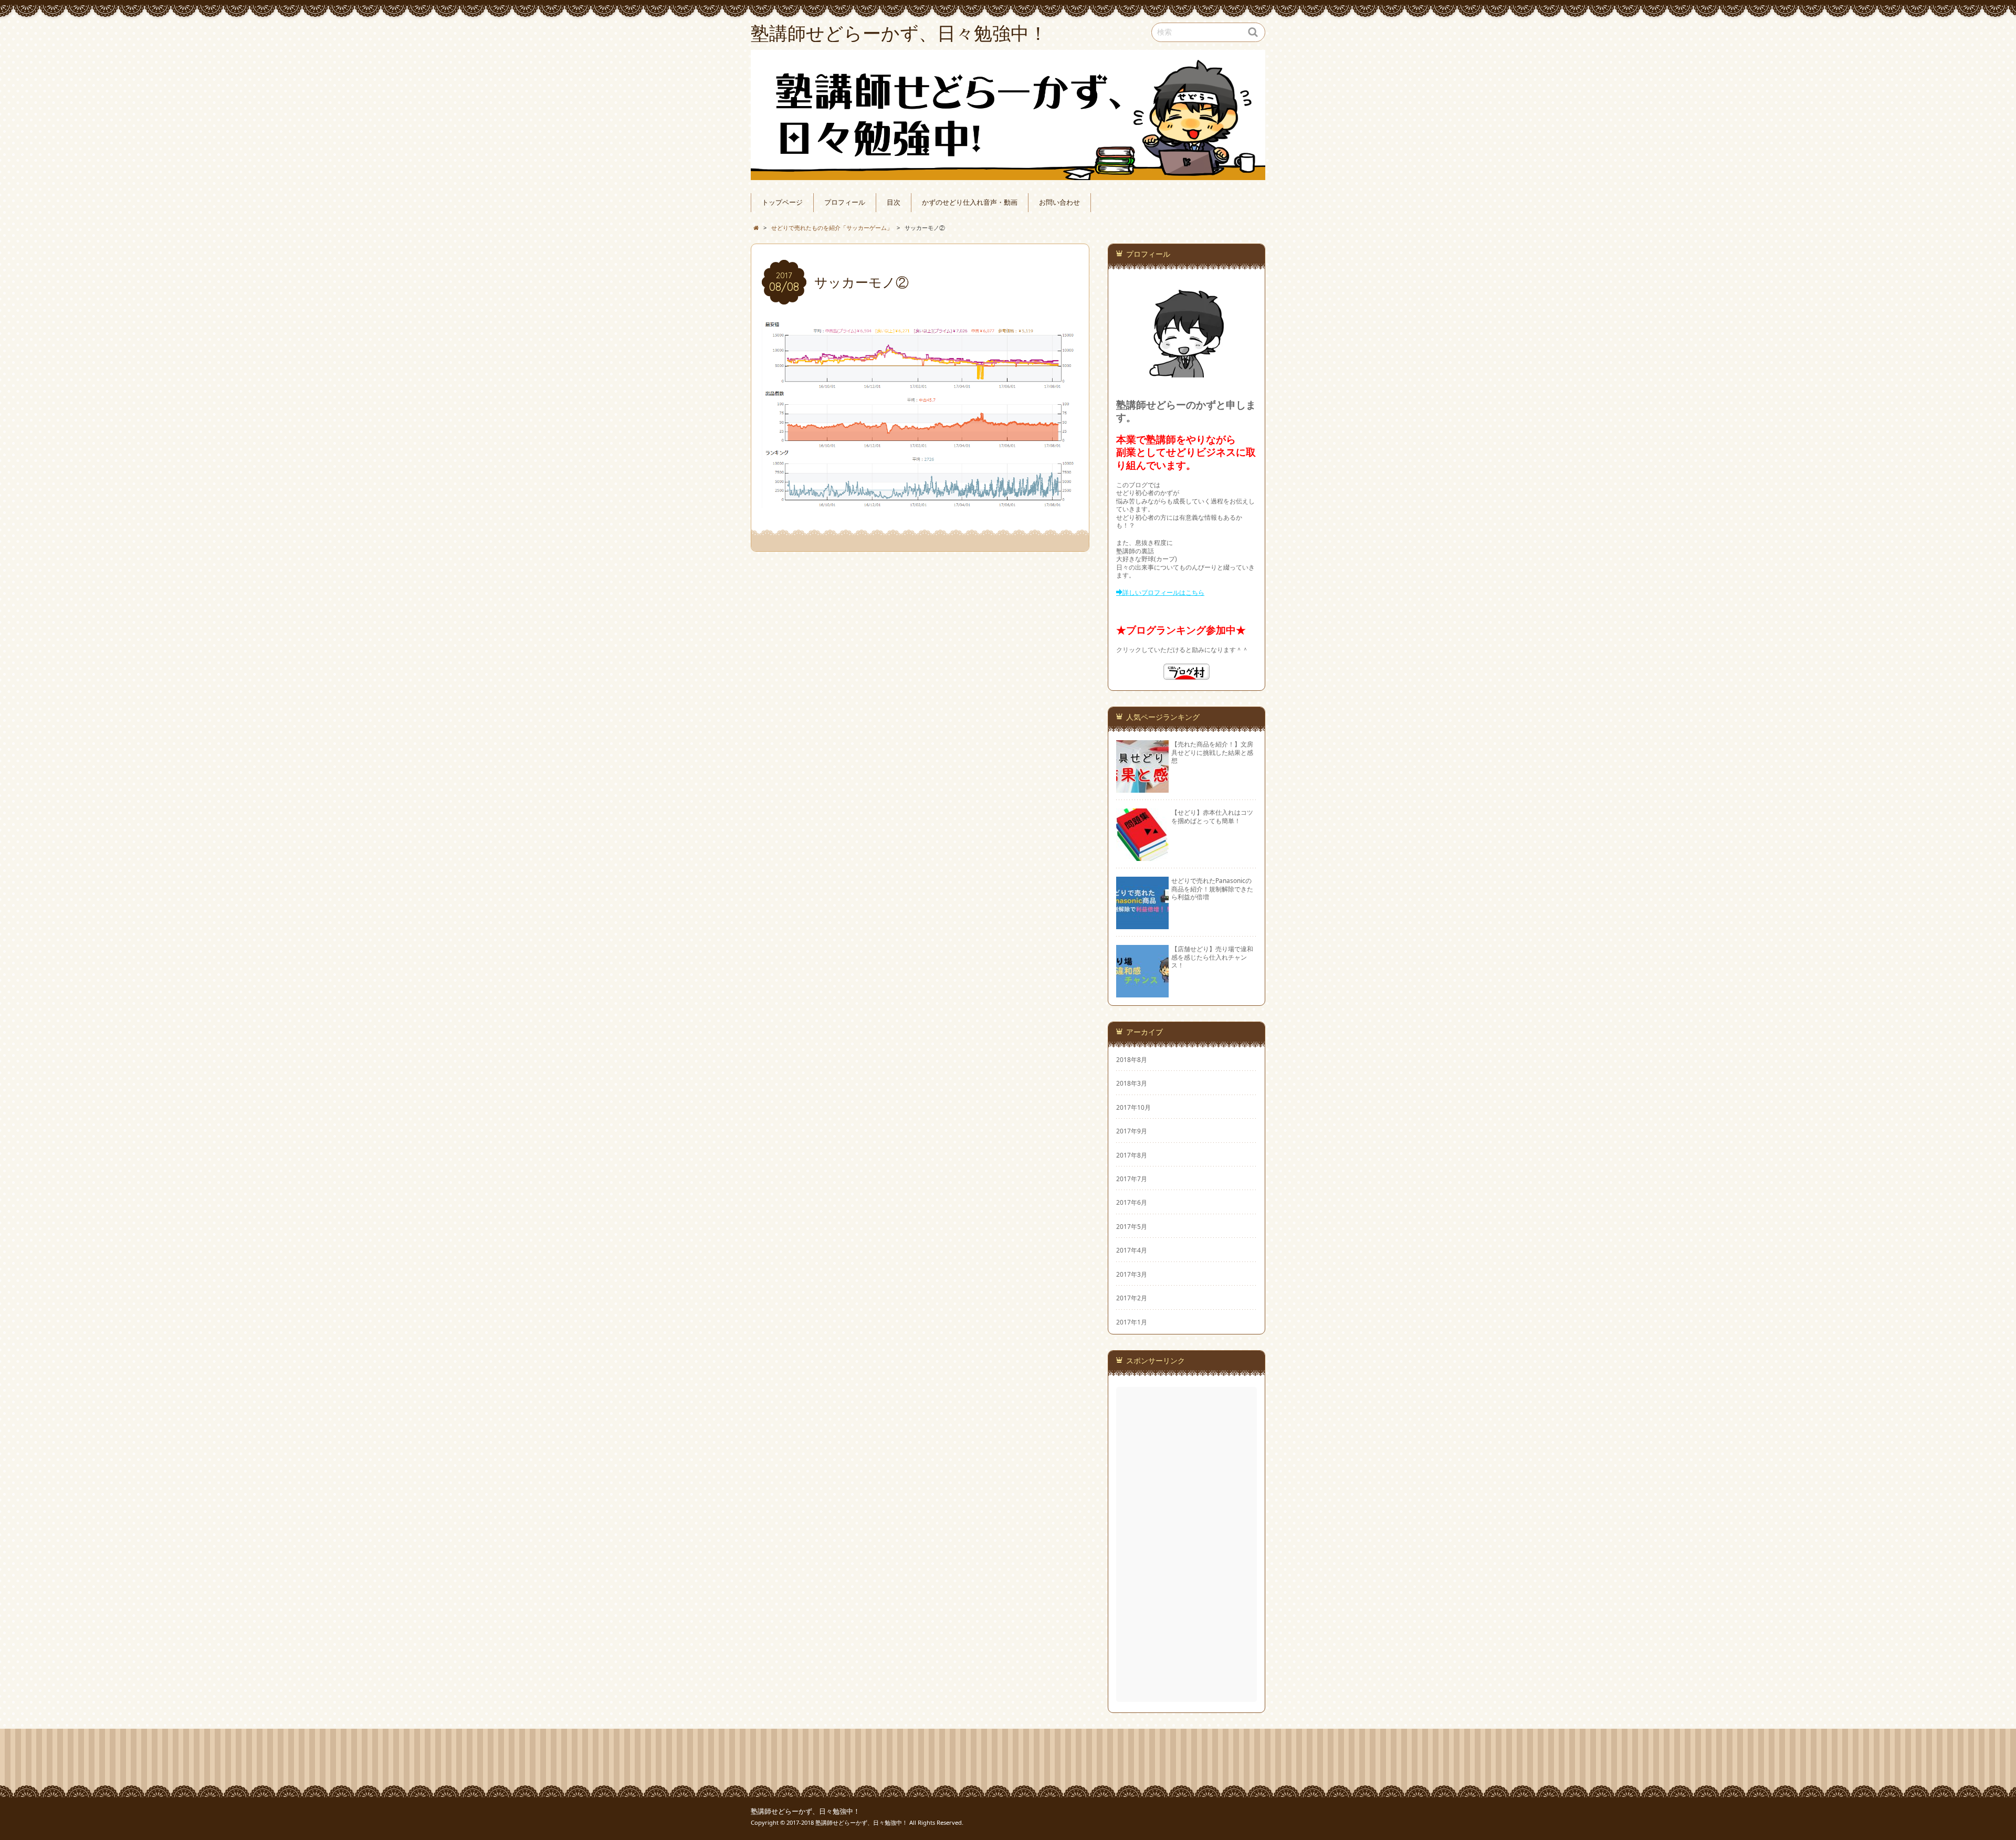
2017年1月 (1132, 1322)
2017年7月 (1132, 1179)
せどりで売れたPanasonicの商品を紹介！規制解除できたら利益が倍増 (1212, 889)
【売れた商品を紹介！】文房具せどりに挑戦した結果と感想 (1212, 752)
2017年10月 (1133, 1107)
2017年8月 (1132, 1155)
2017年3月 (1132, 1274)
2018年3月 (1132, 1083)
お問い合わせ (1059, 202)
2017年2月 (1132, 1298)
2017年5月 (1132, 1226)
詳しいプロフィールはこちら (1163, 592)
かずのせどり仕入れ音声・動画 (970, 202)
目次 (894, 202)
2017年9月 (1132, 1131)
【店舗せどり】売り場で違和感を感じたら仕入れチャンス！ (1212, 957)
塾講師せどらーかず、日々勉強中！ (805, 1811)
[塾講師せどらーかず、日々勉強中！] (1008, 115)
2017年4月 (1132, 1250)
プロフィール (845, 202)
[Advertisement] (1188, 1544)
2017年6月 (1132, 1202)
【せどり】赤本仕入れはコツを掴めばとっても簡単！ (1212, 816)
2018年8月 (1132, 1059)
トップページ (782, 202)
